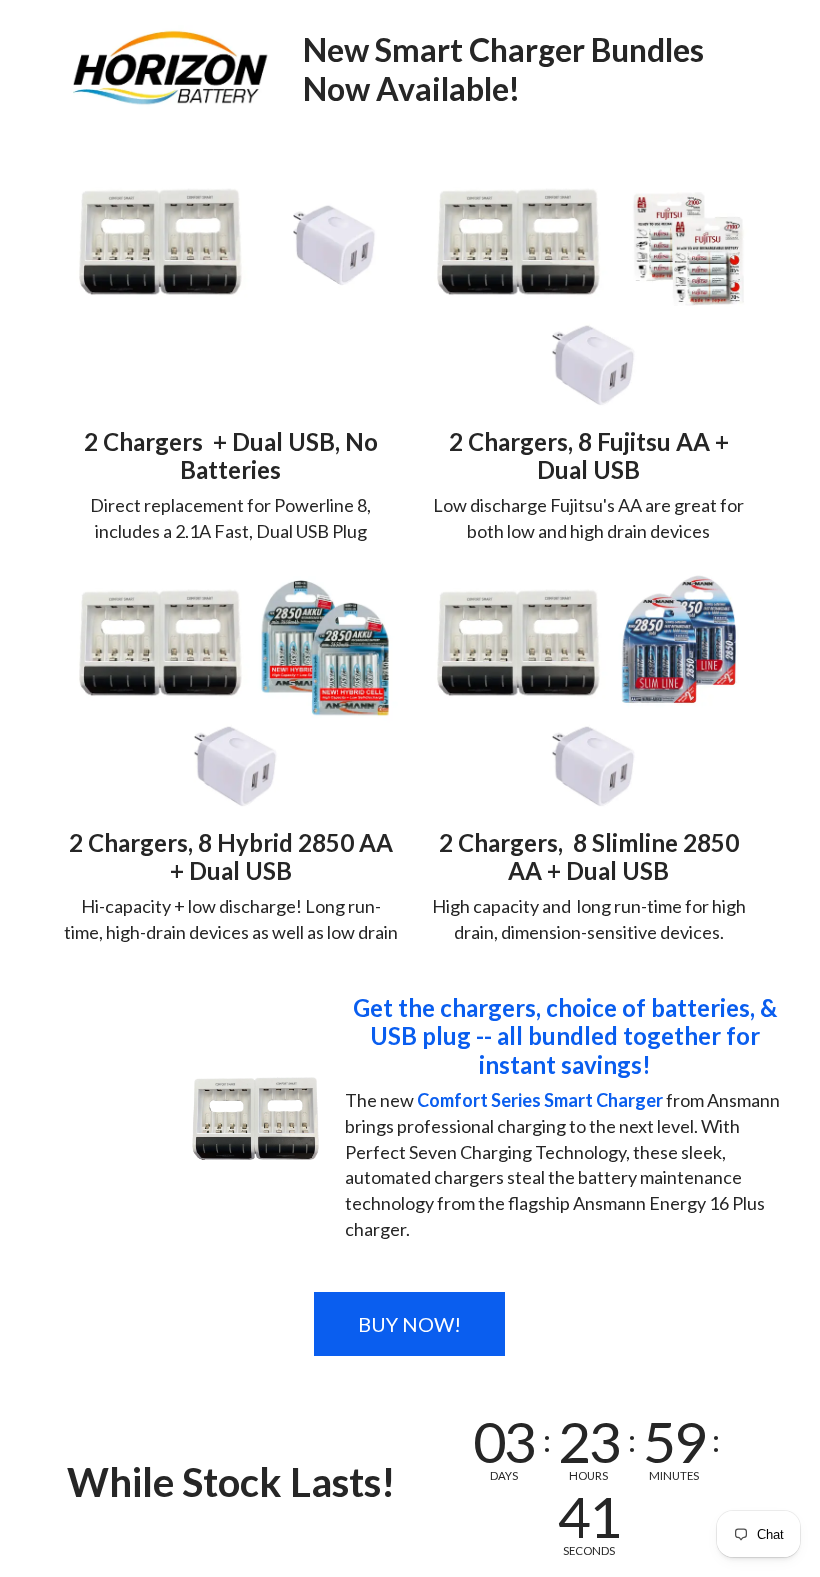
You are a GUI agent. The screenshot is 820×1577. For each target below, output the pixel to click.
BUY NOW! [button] (409, 1324)
